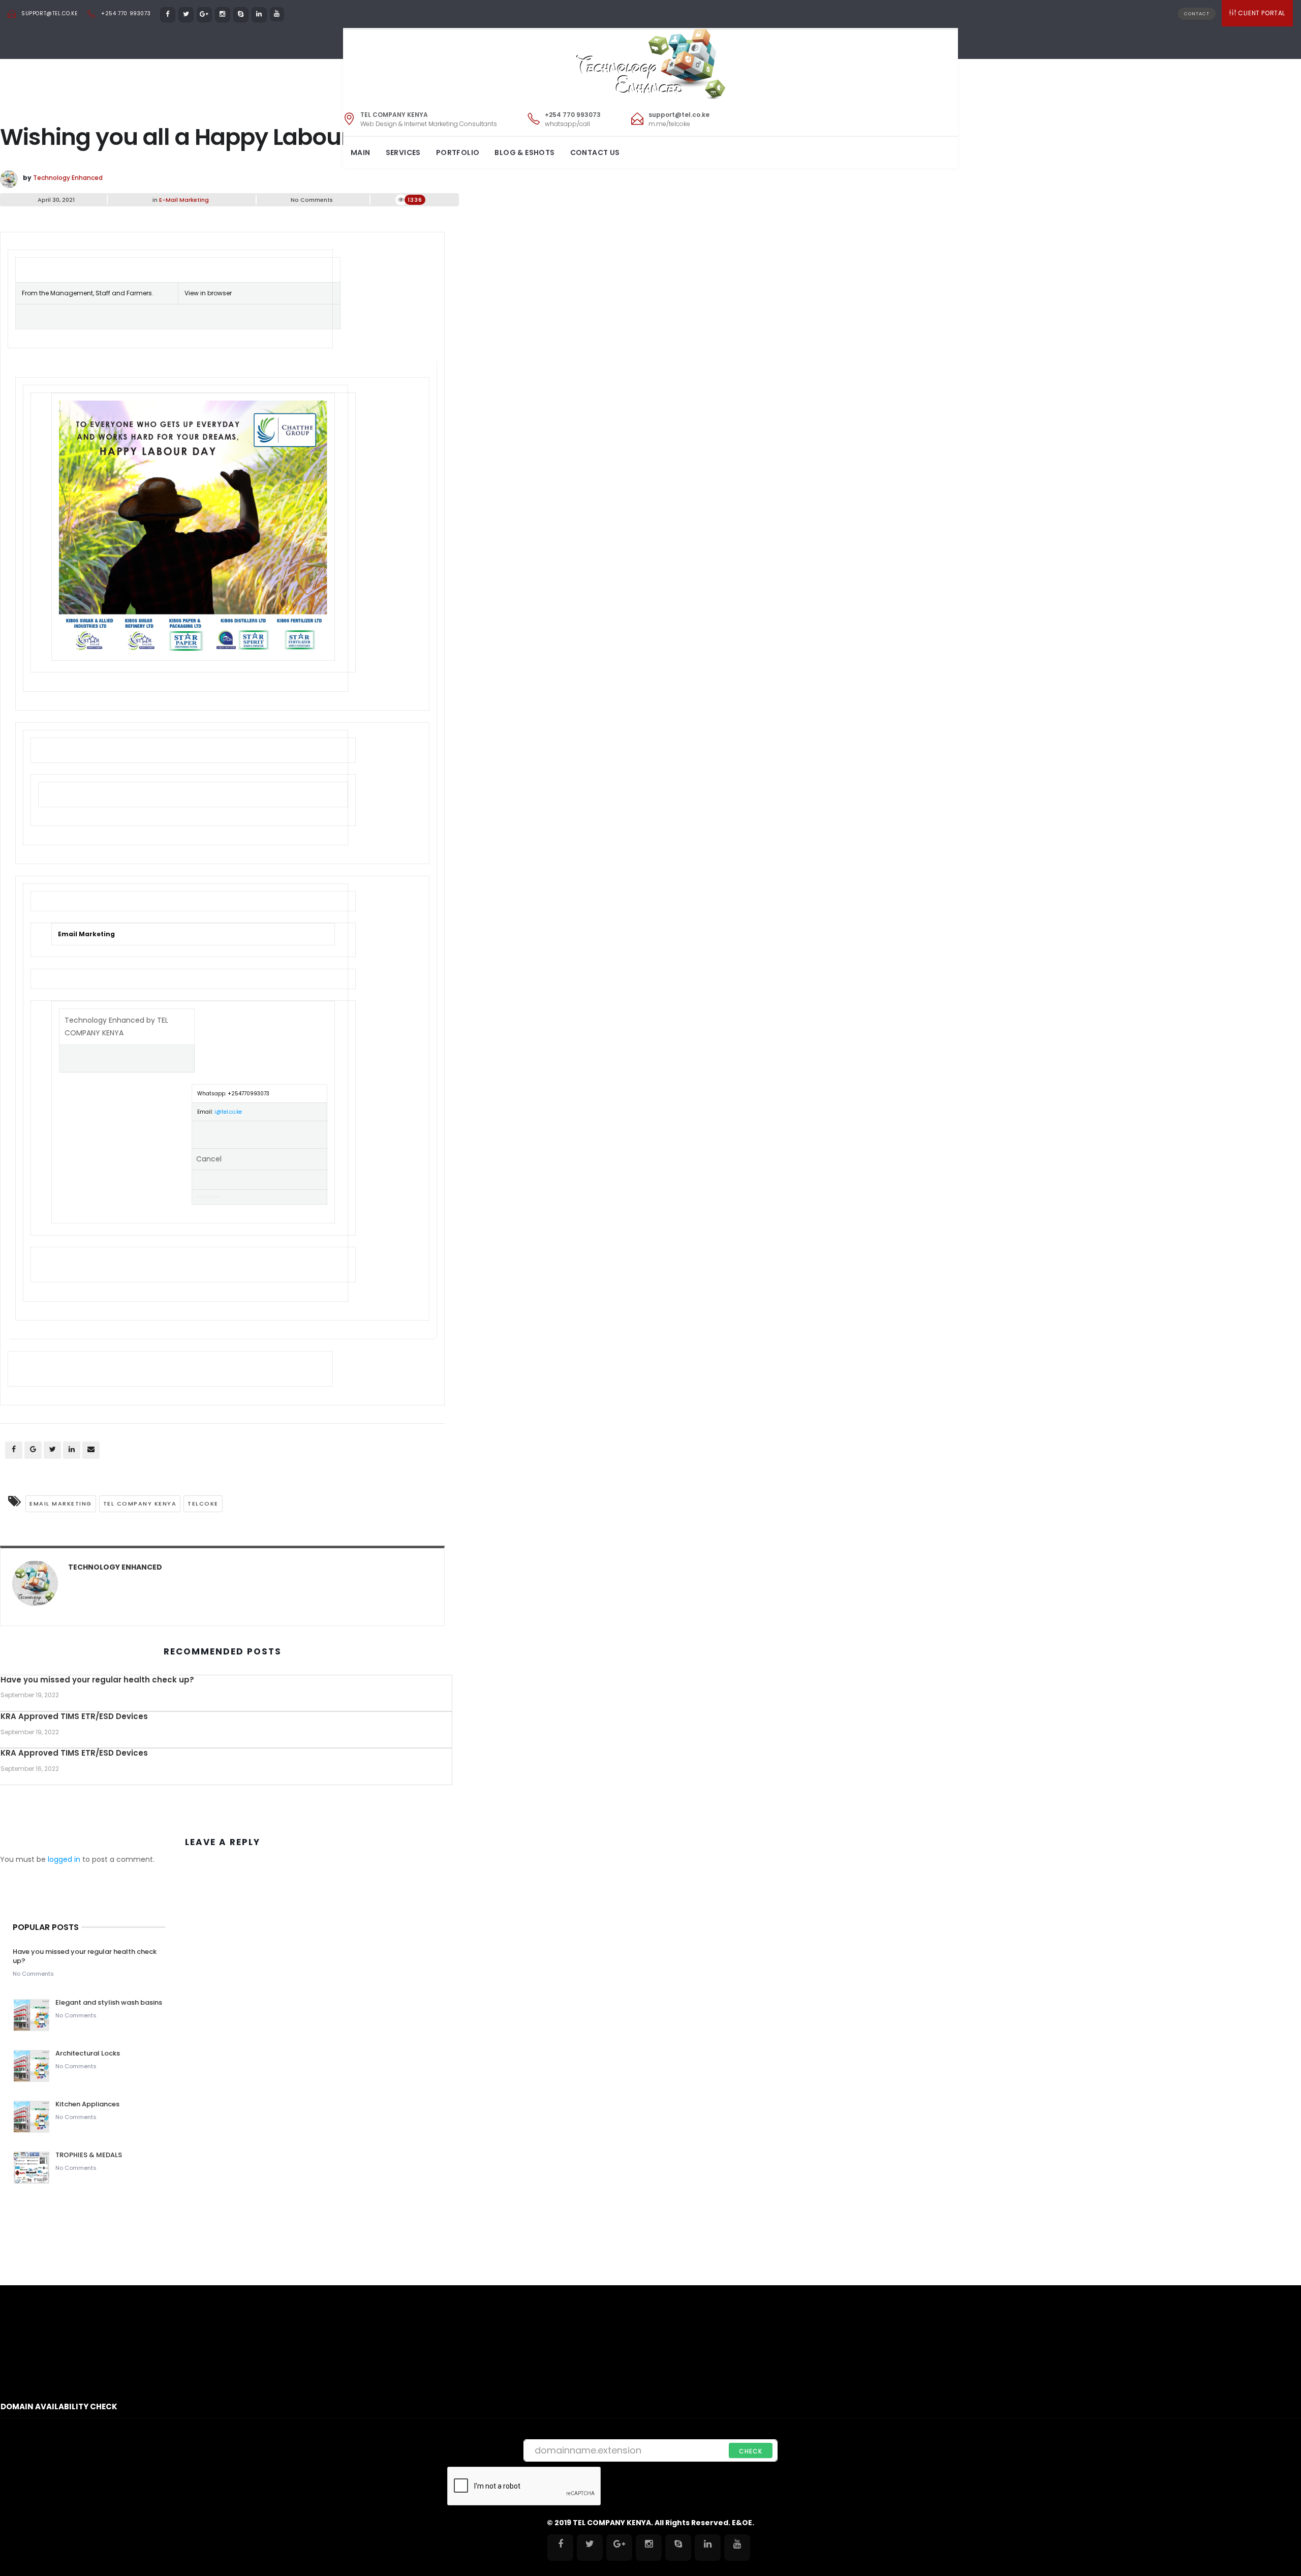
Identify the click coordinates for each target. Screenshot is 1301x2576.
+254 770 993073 (126, 13)
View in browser (208, 293)
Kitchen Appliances (88, 2104)
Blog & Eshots (524, 152)
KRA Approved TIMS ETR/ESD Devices (74, 1716)
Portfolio (458, 152)
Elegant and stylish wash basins (109, 2002)
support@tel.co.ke (49, 13)
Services (403, 152)
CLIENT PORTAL (1262, 13)
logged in (64, 1859)
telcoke (203, 1504)
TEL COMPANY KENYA (140, 1504)
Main (361, 152)
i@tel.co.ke (228, 1112)
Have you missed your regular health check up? (97, 1680)
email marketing (61, 1504)
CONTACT (1197, 14)
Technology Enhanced (68, 178)
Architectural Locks (88, 2053)
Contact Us (595, 152)
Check (751, 2451)
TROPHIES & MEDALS (89, 2155)
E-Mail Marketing (184, 200)
